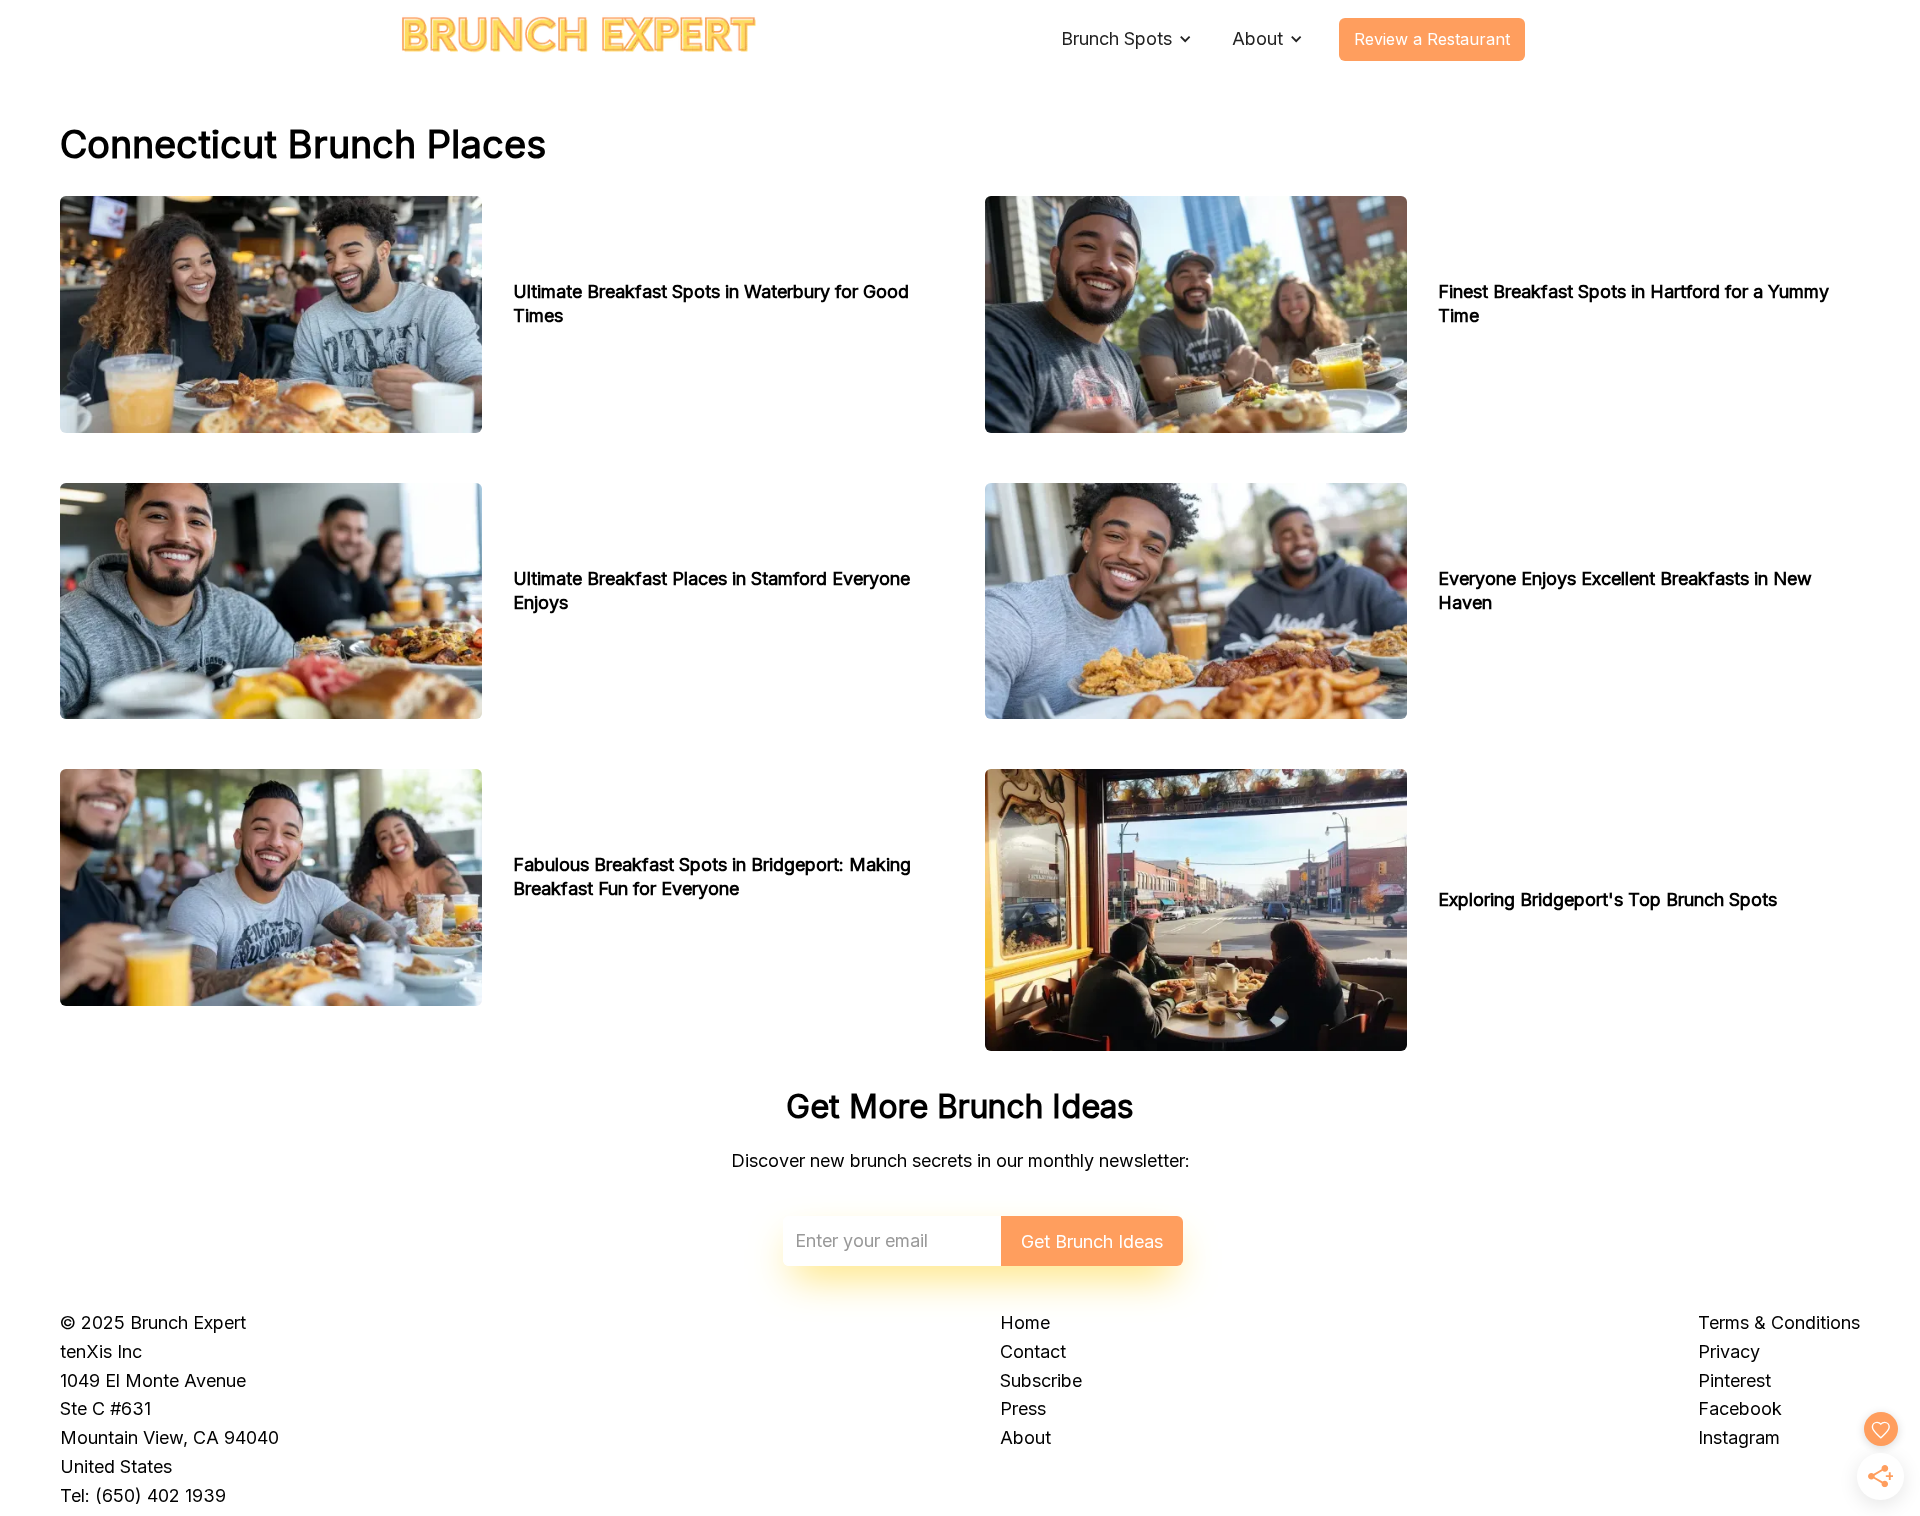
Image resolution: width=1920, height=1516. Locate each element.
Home (1025, 1322)
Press (1023, 1408)
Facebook (1740, 1408)
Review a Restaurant (1432, 39)
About (1025, 1437)
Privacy (1729, 1351)
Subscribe (1041, 1380)
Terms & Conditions (1779, 1322)
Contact (1033, 1351)
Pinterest (1734, 1380)
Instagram (1739, 1437)
